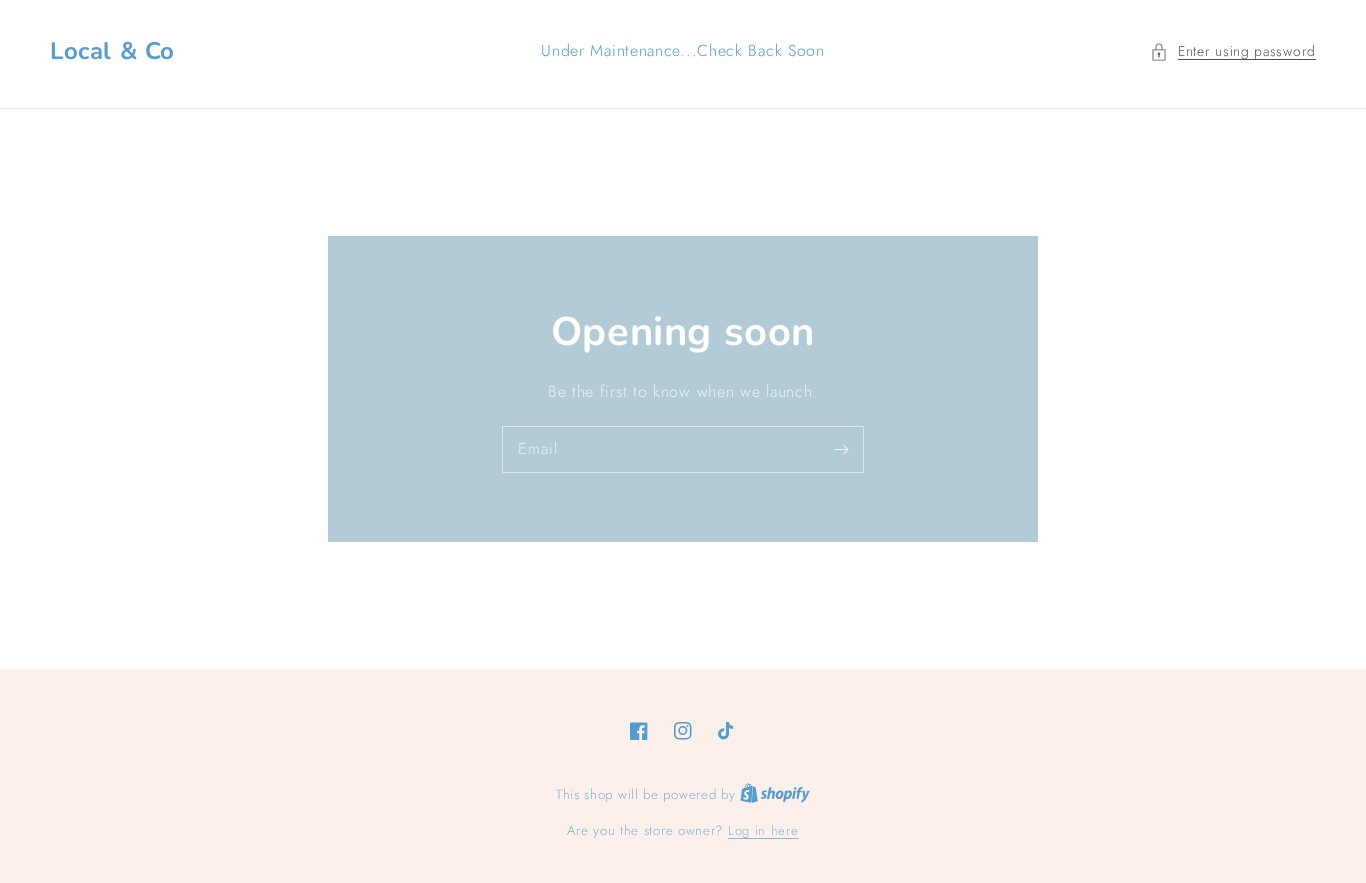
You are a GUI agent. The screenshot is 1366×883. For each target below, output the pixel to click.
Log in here (763, 830)
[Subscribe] (841, 449)
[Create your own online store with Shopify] (775, 794)
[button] (1233, 51)
